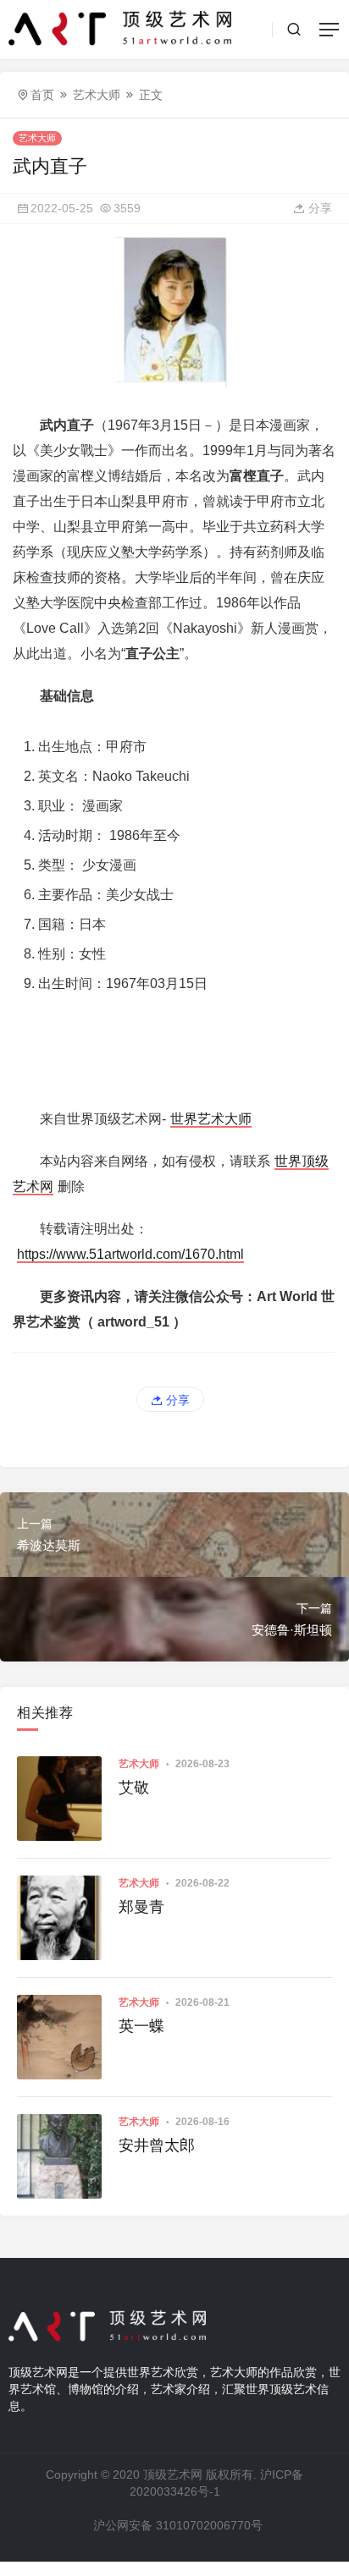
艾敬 (134, 1788)
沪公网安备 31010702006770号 (178, 2525)
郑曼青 (141, 1907)
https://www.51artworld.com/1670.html (130, 1254)
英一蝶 (141, 2026)
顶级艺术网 (173, 2474)
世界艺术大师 (211, 1119)
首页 (42, 95)
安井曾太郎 (157, 2145)
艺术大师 (97, 95)
